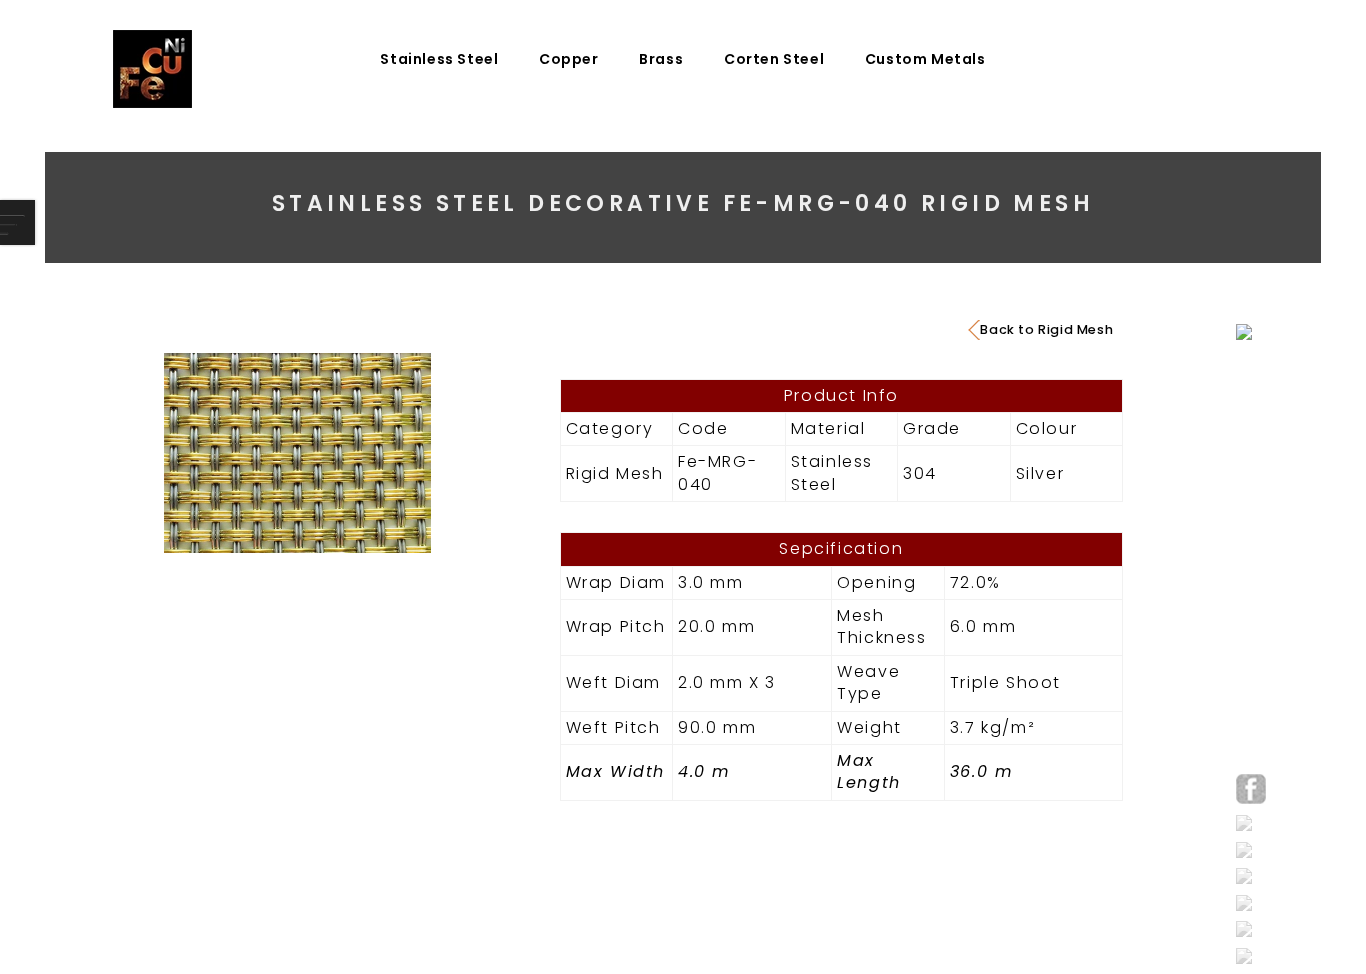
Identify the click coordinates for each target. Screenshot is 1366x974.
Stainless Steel (439, 59)
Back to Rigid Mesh (1046, 329)
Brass (661, 59)
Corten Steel (774, 59)
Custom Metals (925, 59)
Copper (569, 59)
